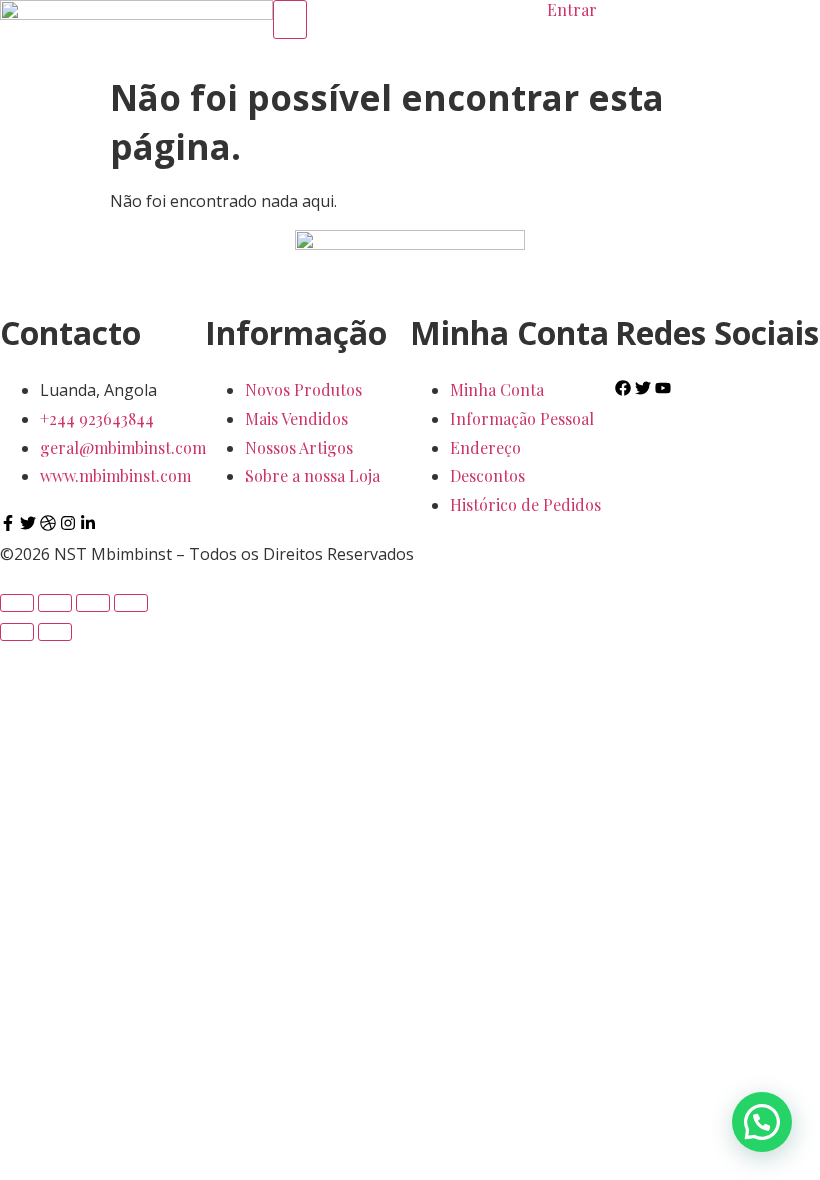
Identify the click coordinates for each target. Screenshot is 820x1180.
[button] (762, 1122)
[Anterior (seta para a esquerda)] (17, 632)
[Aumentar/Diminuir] (17, 603)
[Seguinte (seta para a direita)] (55, 632)
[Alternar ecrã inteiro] (55, 603)
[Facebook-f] (8, 523)
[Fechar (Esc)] (131, 603)
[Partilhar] (93, 603)
